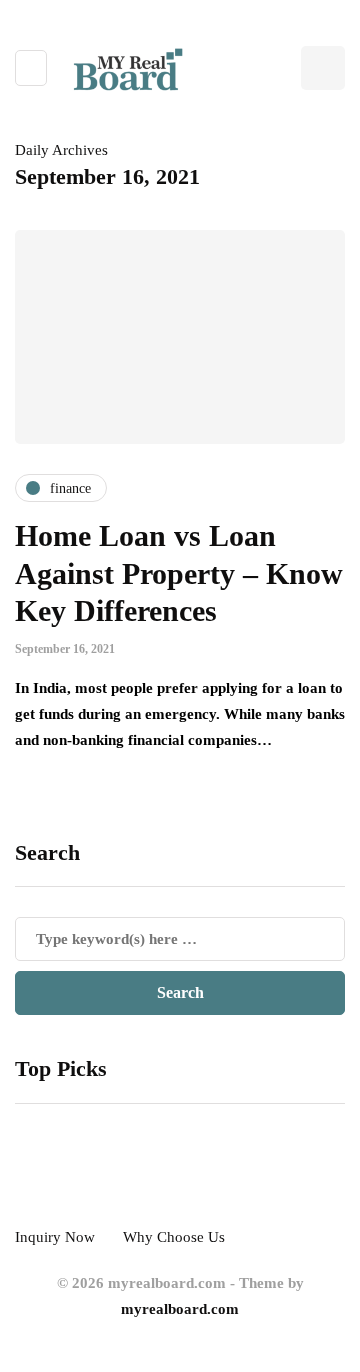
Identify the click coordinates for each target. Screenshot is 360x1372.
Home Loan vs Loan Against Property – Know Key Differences (179, 573)
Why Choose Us (174, 1237)
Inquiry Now (55, 1237)
